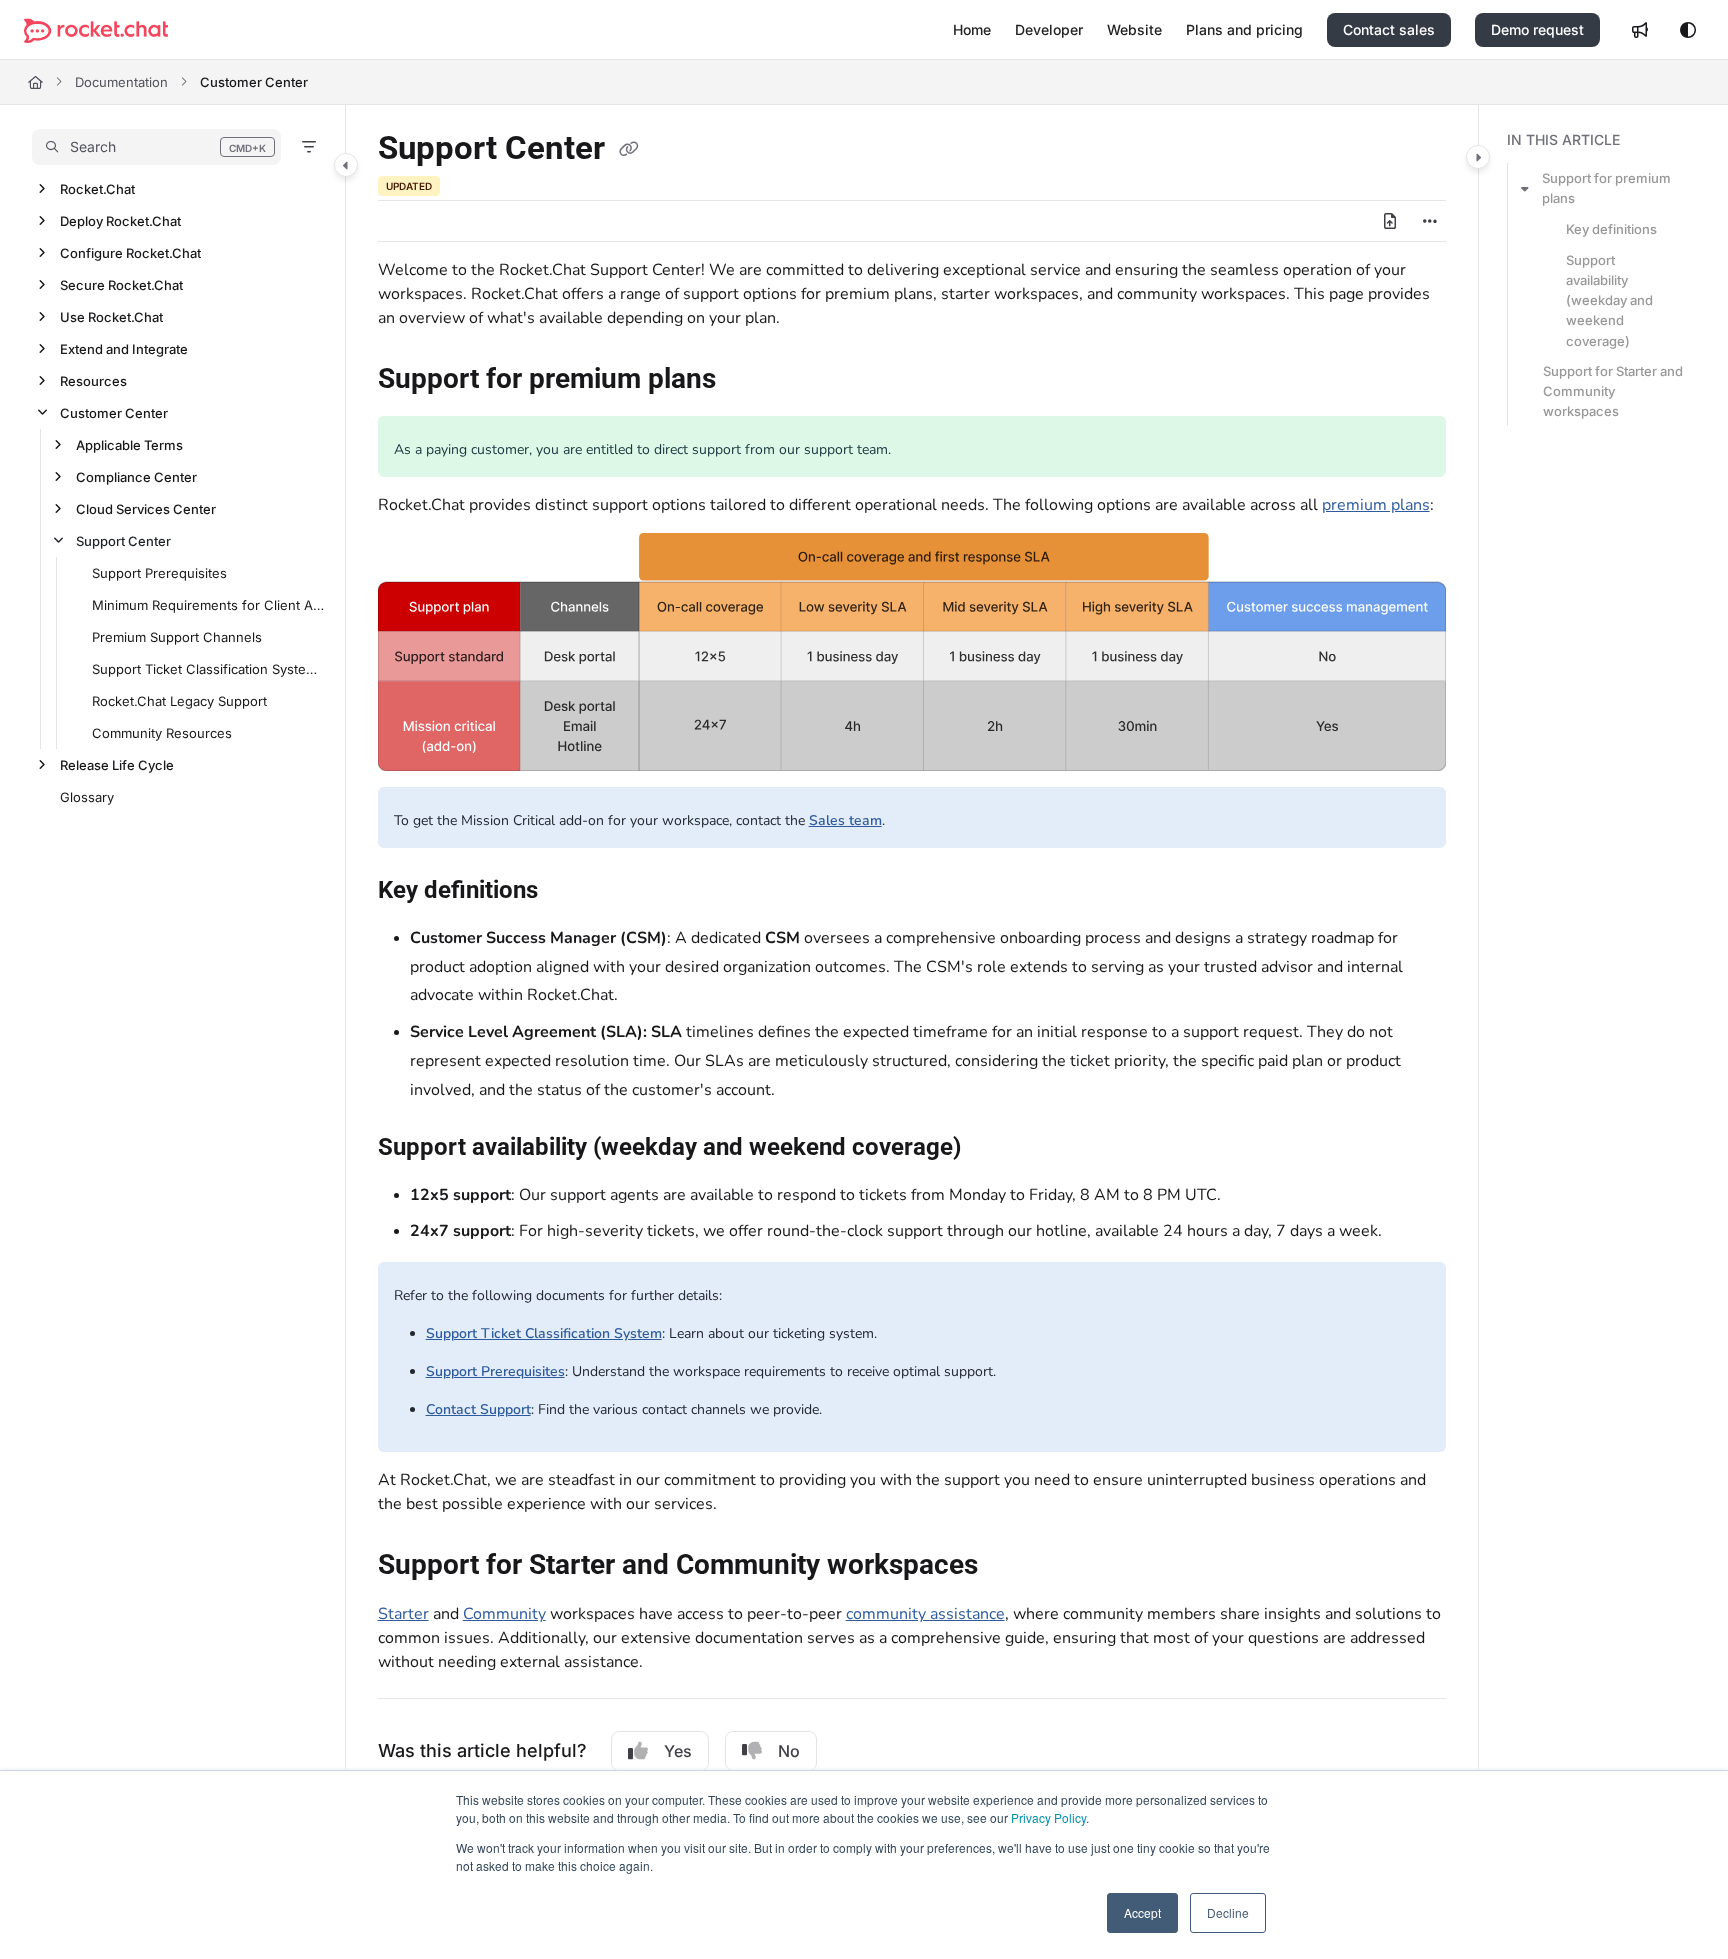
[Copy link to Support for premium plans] (748, 381)
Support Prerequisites (159, 573)
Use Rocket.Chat (111, 317)
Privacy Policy (1048, 1817)
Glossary (87, 797)
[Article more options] (1430, 221)
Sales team (845, 820)
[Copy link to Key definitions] (570, 891)
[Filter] (309, 147)
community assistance (925, 1614)
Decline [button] (1228, 1912)
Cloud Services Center (146, 509)
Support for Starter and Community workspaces (1613, 391)
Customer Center (254, 82)
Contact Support (478, 1409)
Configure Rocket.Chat (130, 253)
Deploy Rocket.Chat (120, 221)
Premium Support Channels (177, 637)
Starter (403, 1614)
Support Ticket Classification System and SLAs (208, 669)
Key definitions (1611, 229)
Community (504, 1614)
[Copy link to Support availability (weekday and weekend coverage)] (993, 1148)
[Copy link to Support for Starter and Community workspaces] (1010, 1567)
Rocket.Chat (97, 189)
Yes (678, 1751)
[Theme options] (1688, 30)
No (789, 1751)
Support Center (123, 541)
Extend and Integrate (124, 349)
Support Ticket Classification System (544, 1333)
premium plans (1376, 505)
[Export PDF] (1390, 221)
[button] (156, 147)
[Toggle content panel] (1478, 157)
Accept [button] (1142, 1912)
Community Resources (162, 733)
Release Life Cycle (117, 765)
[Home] (96, 30)
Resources (93, 381)
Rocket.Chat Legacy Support (179, 701)
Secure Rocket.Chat (121, 285)
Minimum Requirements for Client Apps (208, 605)
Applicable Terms (129, 445)
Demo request (1537, 29)
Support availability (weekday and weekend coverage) (1609, 300)
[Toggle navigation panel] (346, 165)
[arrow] (1525, 188)
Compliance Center (136, 477)
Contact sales (1389, 29)
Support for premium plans (1606, 188)
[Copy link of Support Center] (629, 150)
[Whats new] (1640, 30)
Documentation (121, 82)
